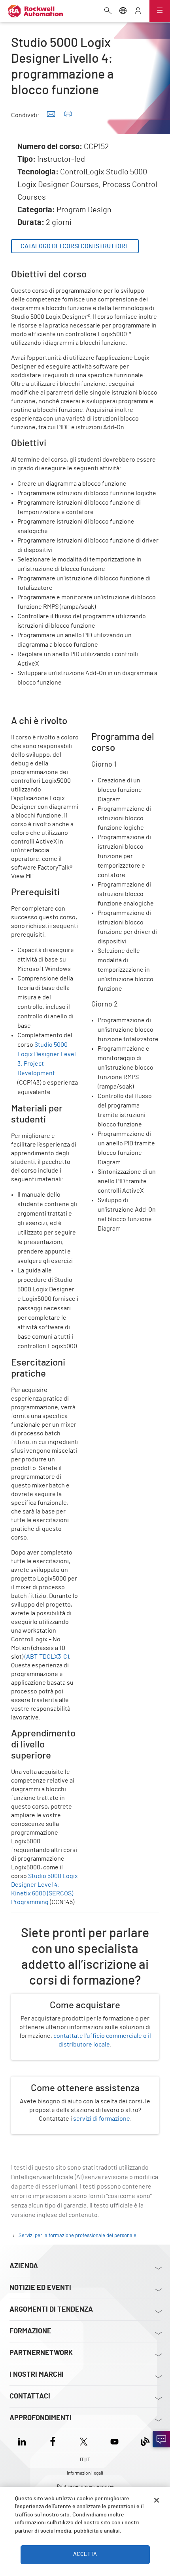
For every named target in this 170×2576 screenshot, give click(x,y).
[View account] (138, 11)
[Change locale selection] (123, 11)
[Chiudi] (157, 2500)
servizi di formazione (102, 2119)
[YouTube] (114, 2440)
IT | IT (85, 2460)
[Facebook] (53, 2440)
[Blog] (145, 2440)
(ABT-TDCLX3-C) (47, 1657)
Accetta (85, 2554)
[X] (84, 2440)
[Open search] (108, 11)
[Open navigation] (160, 11)
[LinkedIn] (24, 2440)
